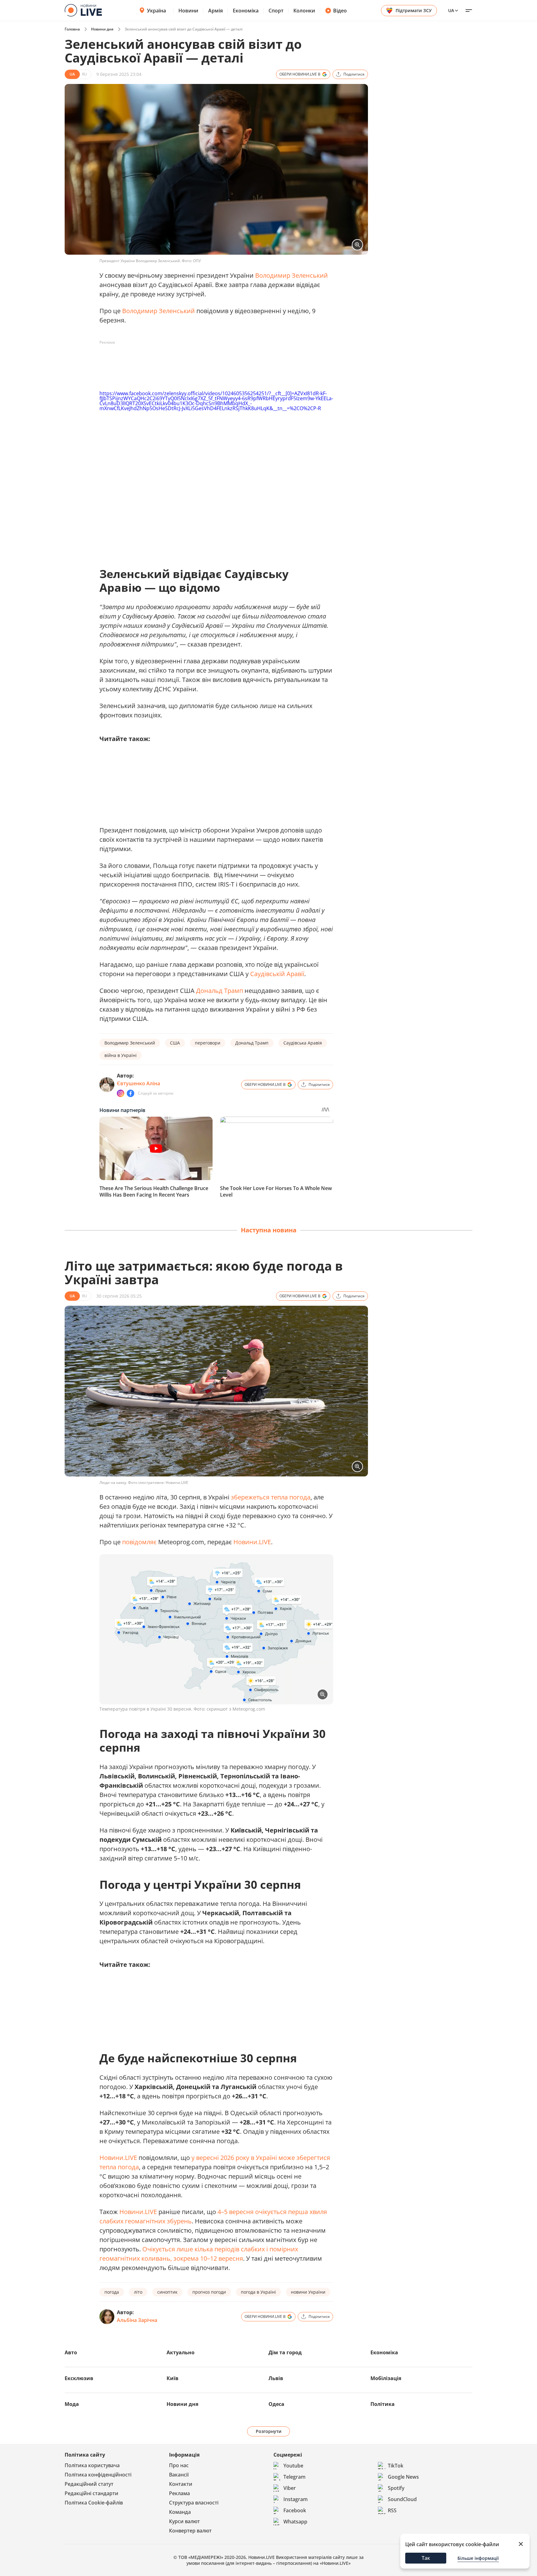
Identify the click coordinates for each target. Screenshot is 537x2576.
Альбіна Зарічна (137, 2320)
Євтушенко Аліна (138, 1083)
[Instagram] (121, 1093)
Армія (216, 11)
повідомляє (140, 1542)
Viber (290, 2488)
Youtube (293, 2466)
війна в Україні (121, 1055)
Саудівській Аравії (277, 974)
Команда (180, 2512)
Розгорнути (269, 2431)
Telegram (294, 2477)
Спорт (276, 11)
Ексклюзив (79, 2378)
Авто (71, 2352)
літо (138, 2292)
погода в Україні (258, 2292)
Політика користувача (92, 2465)
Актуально (181, 2352)
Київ (172, 2378)
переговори (208, 1043)
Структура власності (194, 2503)
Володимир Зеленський (291, 275)
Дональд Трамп (220, 991)
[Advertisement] (213, 361)
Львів (276, 2378)
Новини (188, 11)
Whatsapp (295, 2522)
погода (112, 2292)
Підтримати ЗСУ (414, 10)
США (175, 1043)
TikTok (396, 2466)
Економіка (246, 11)
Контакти (181, 2484)
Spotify (396, 2488)
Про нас (179, 2465)
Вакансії (179, 2475)
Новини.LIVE (252, 1542)
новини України (308, 2292)
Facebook (295, 2510)
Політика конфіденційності (98, 2475)
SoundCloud (402, 2499)
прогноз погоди (209, 2292)
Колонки (304, 11)
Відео (340, 11)
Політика (383, 2404)
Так (426, 2558)
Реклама (179, 2493)
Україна (156, 11)
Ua (451, 10)
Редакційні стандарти (92, 2493)
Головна (72, 29)
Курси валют (184, 2521)
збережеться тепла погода (271, 1497)
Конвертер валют (190, 2531)
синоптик (167, 2292)
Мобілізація (386, 2378)
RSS (392, 2510)
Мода (72, 2404)
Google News (403, 2477)
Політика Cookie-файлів (94, 2503)
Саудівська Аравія (303, 1043)
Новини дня (102, 29)
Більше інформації (478, 2558)
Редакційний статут (89, 2484)
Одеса (276, 2404)
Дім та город (285, 2352)
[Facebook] (131, 1093)
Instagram (296, 2499)
